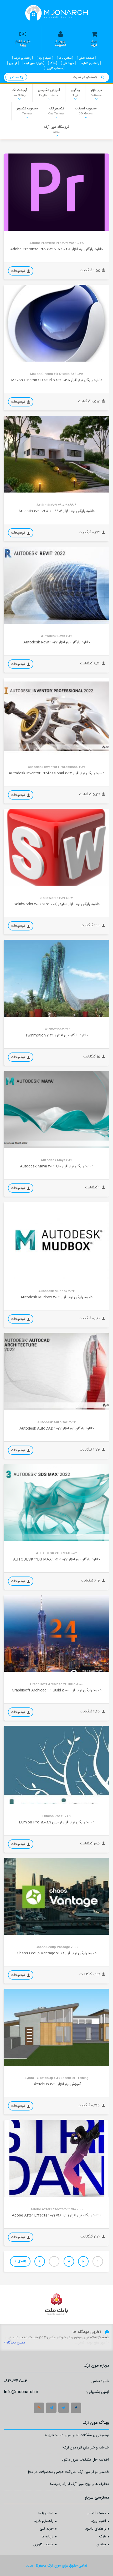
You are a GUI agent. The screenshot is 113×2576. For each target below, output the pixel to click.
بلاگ (102, 2537)
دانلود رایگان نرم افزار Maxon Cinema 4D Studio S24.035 (57, 380)
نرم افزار (96, 92)
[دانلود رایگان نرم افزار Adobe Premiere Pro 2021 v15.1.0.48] (56, 192)
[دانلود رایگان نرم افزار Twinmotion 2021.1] (56, 978)
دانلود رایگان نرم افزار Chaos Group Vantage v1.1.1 (57, 1953)
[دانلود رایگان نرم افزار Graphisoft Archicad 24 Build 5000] (56, 1633)
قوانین (101, 2545)
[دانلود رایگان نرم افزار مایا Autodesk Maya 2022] (56, 1109)
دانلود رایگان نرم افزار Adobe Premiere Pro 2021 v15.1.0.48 (56, 249)
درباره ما (48, 2537)
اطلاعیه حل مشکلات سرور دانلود (85, 2460)
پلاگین (75, 92)
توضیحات (19, 271)
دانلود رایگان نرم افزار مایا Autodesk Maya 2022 (57, 1167)
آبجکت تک (19, 92)
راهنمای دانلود (96, 2529)
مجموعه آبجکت (86, 110)
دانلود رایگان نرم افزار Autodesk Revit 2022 (57, 642)
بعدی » (20, 2261)
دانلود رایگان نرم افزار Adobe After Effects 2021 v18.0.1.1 (56, 2215)
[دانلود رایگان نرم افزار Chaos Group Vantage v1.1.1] (56, 1896)
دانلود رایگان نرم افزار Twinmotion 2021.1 (56, 1035)
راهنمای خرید (44, 2521)
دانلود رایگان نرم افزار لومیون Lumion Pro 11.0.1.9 (57, 1822)
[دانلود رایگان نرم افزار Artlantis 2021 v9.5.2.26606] (56, 454)
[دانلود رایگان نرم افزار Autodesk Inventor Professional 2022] (56, 716)
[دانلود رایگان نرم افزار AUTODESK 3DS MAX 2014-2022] (56, 1502)
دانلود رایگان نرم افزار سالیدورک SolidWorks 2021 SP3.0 (57, 904)
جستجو (15, 77)
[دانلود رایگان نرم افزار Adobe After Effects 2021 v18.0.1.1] (56, 2158)
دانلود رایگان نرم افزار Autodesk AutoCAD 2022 (57, 1428)
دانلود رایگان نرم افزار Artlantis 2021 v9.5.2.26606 (56, 511)
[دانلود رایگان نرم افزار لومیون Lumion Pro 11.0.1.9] (56, 1765)
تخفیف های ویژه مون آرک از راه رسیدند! (80, 2485)
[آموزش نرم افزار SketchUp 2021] (56, 2027)
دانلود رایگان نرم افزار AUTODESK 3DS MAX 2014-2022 (56, 1560)
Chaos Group (18, 1930)
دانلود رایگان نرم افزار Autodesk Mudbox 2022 (56, 1297)
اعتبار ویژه (99, 2521)
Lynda (12, 2061)
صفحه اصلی (97, 2514)
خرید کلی (47, 2529)
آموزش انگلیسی (49, 92)
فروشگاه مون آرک (57, 129)
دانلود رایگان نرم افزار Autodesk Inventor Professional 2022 (56, 773)
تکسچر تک (56, 110)
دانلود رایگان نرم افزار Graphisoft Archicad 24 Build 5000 (57, 1691)
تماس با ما (46, 2514)
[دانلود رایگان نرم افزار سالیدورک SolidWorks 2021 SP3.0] (56, 847)
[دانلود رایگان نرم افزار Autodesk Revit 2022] (56, 585)
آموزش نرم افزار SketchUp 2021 (57, 2084)
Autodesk (16, 620)
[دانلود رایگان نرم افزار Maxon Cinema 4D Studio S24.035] (56, 323)
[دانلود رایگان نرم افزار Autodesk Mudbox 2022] (56, 1240)
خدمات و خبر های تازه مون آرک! (86, 2448)
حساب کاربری (43, 2545)
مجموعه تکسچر (27, 110)
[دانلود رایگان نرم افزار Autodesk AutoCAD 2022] (56, 1371)
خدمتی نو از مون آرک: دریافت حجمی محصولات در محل (68, 2473)
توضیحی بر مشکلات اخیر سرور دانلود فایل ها (76, 2436)
